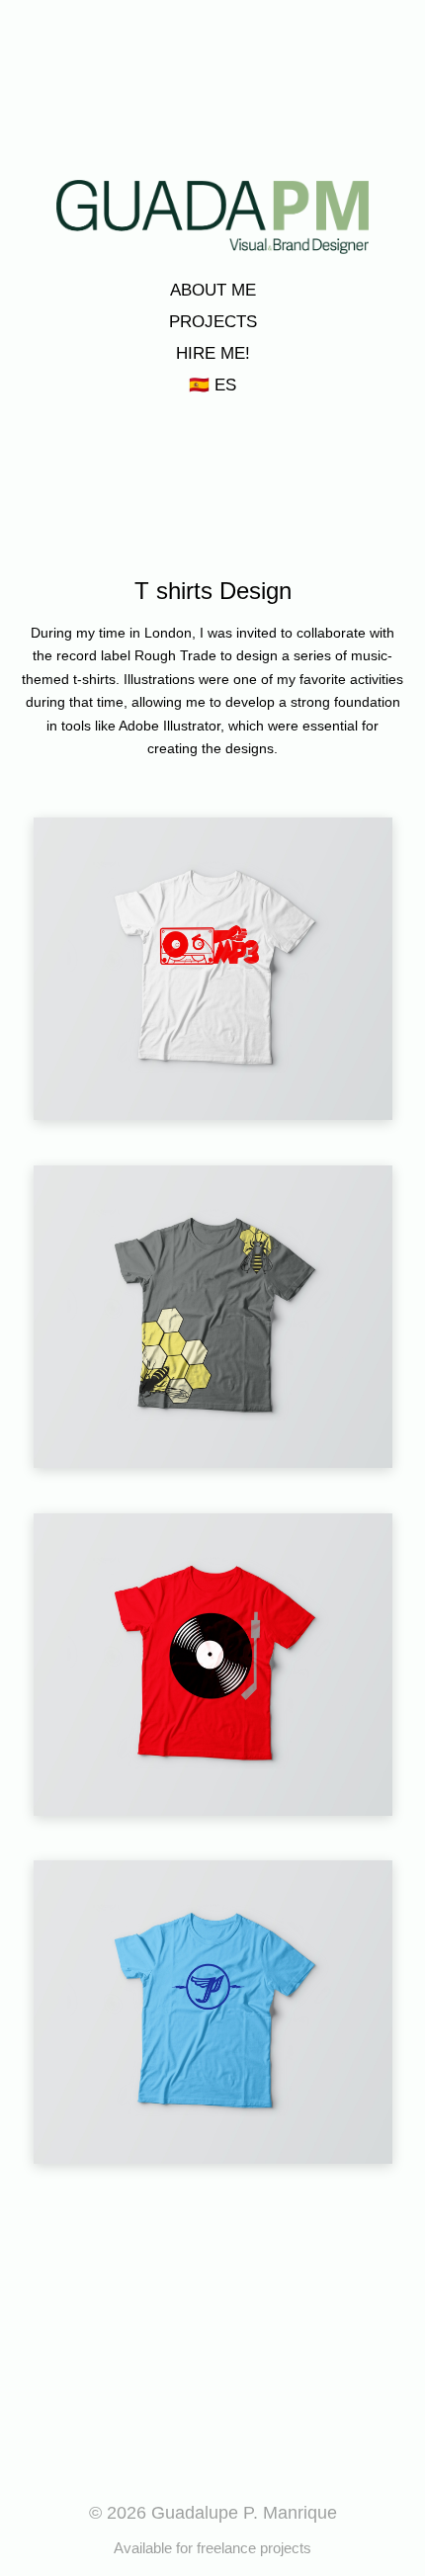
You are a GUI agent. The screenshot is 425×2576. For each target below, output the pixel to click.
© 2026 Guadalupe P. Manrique (213, 2513)
